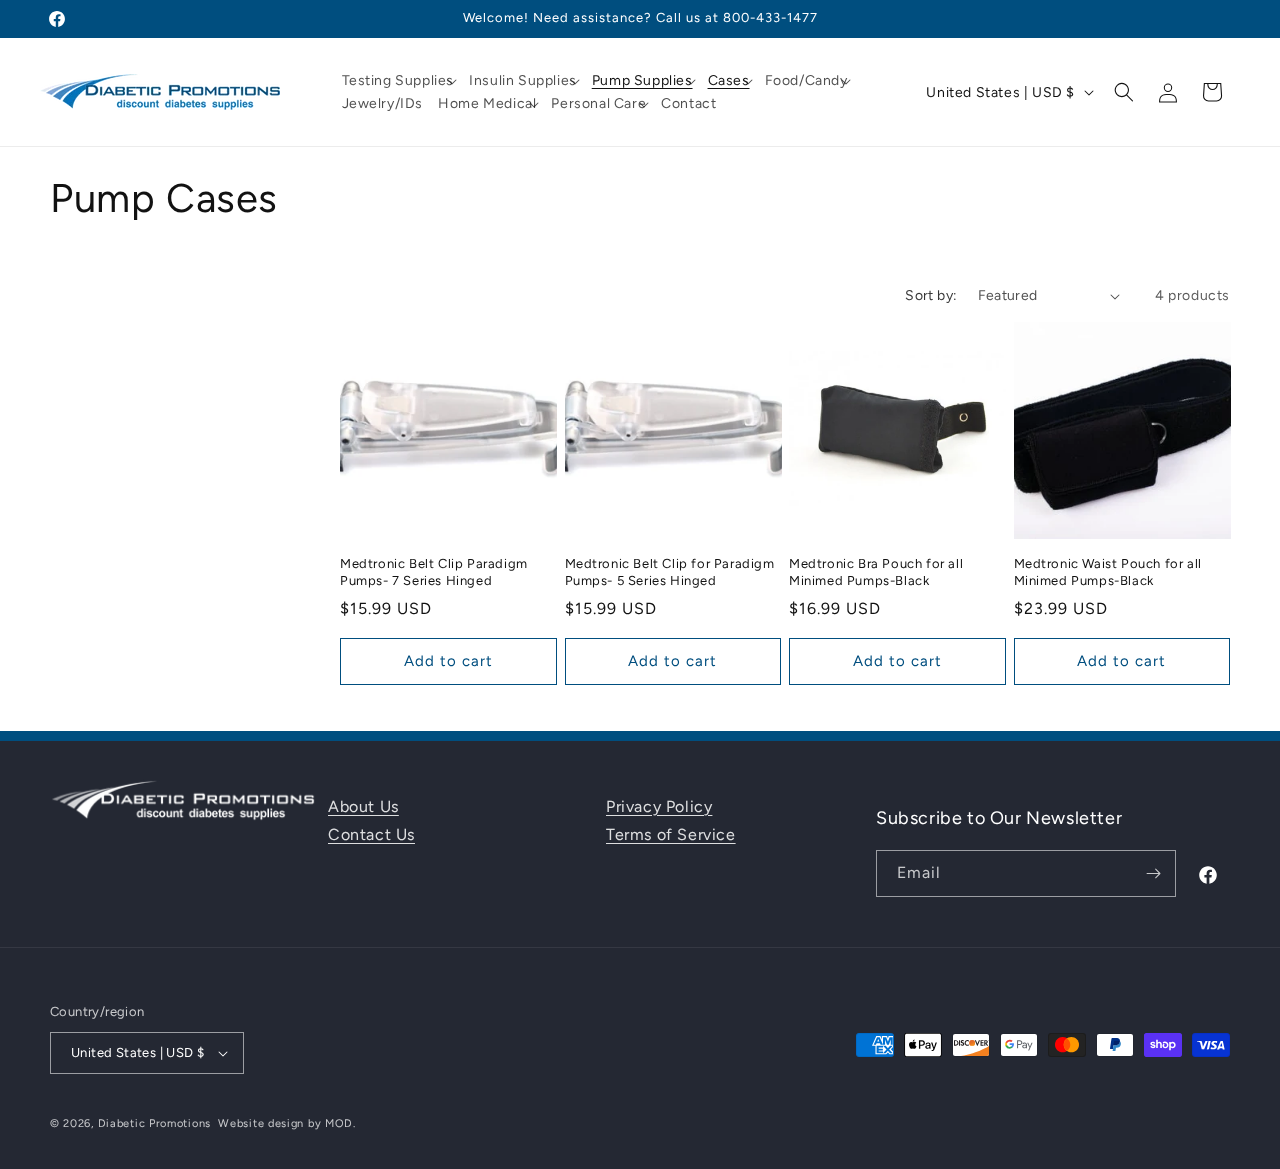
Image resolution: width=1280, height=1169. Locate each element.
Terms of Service (671, 834)
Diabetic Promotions (154, 1123)
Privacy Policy (659, 806)
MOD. (340, 1123)
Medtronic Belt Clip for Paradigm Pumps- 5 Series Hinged (670, 572)
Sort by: (931, 295)
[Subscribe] (1153, 873)
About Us (363, 806)
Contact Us (371, 834)
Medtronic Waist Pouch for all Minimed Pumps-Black (1108, 572)
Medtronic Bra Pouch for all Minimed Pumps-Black (876, 572)
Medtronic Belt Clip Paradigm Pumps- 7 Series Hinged (434, 572)
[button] (402, 81)
